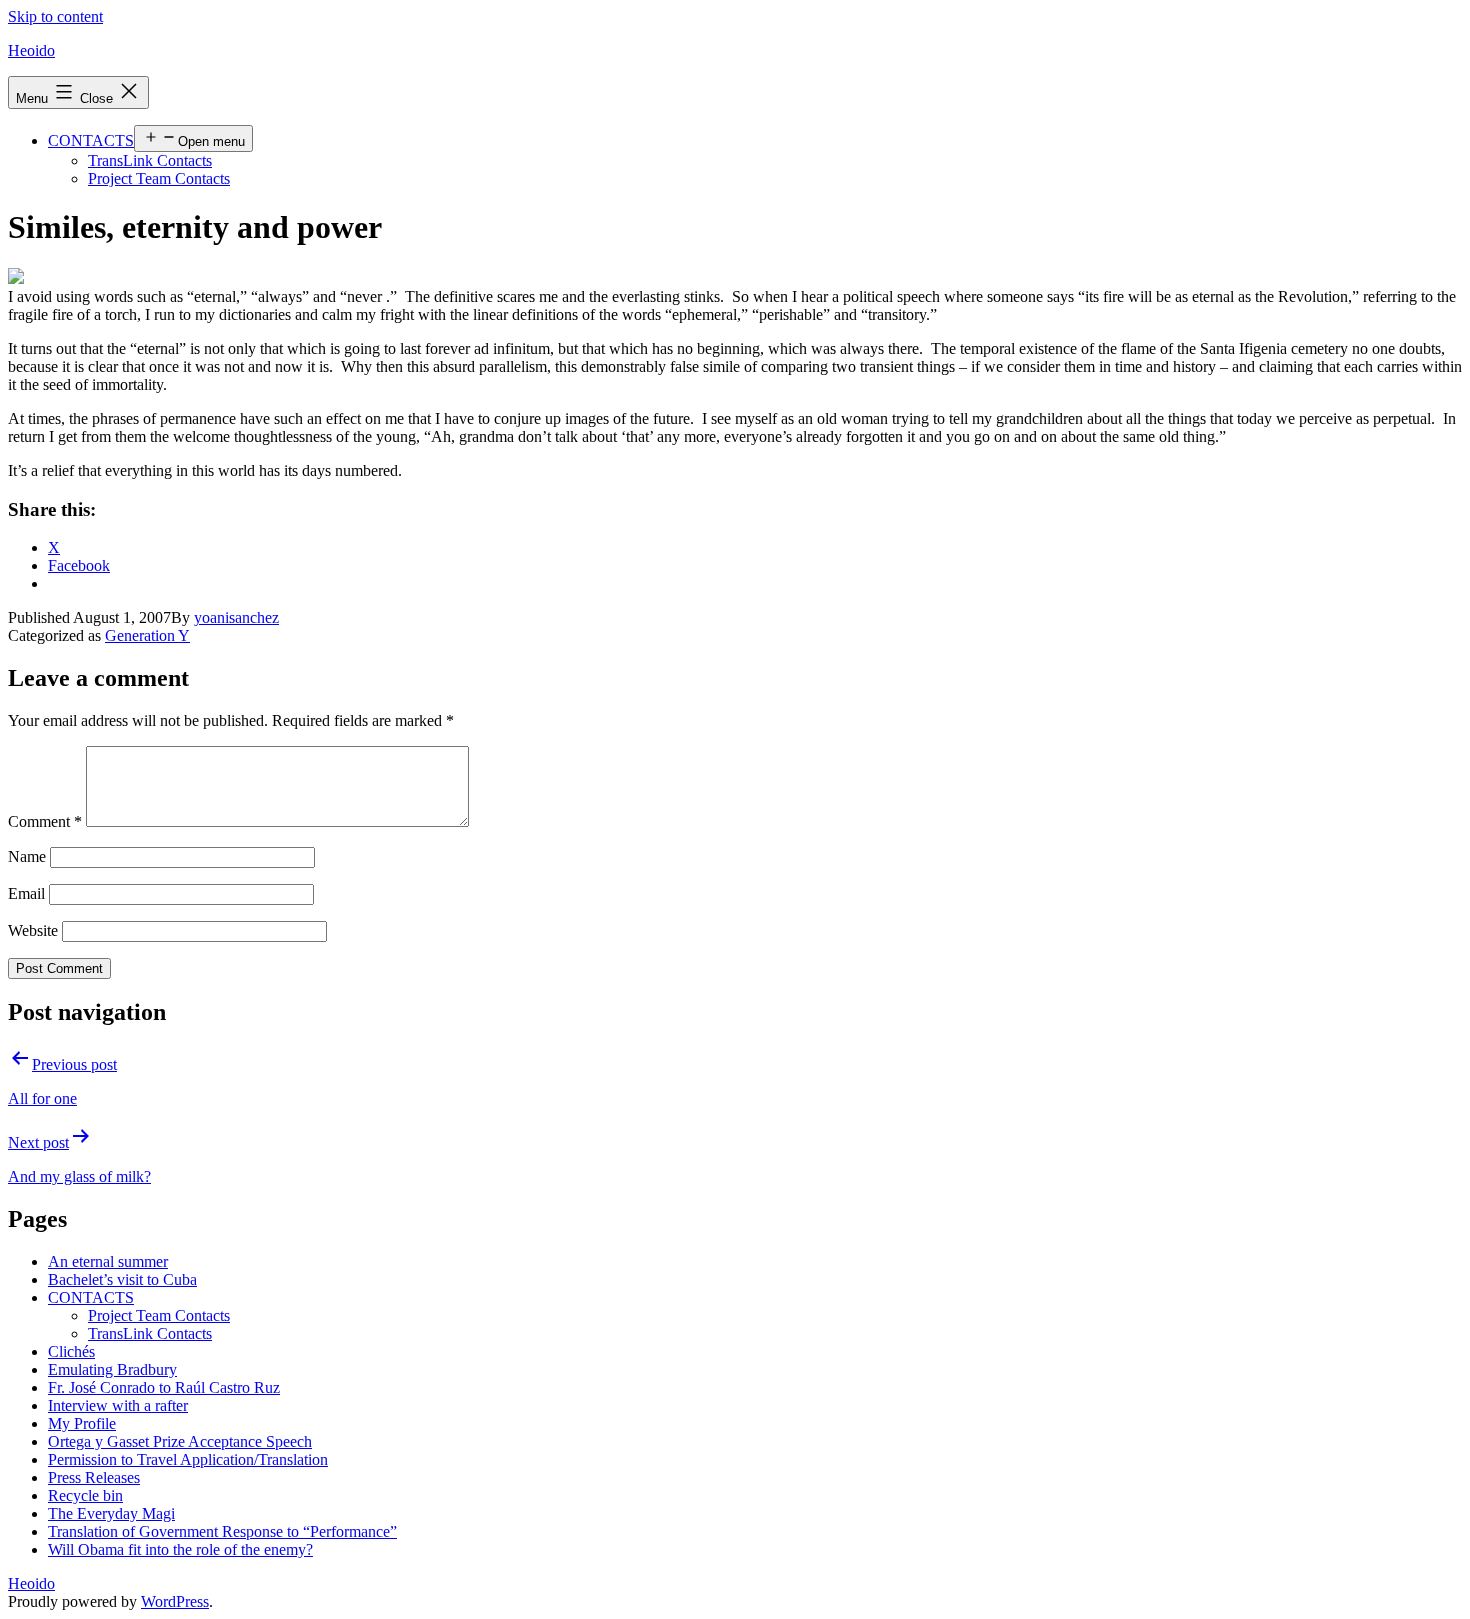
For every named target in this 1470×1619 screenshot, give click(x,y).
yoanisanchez (236, 617)
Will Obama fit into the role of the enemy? (180, 1549)
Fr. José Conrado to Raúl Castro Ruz (164, 1387)
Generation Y (147, 635)
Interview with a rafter (118, 1405)
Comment (45, 821)
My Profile (82, 1423)
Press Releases (94, 1477)
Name (27, 856)
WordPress (175, 1601)
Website (33, 930)
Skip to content (55, 16)
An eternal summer (108, 1261)
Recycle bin (85, 1495)
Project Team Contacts (159, 178)
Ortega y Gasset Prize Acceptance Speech (180, 1441)
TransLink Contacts (150, 160)
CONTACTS (91, 140)
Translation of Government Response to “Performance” (222, 1531)
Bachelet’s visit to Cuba (122, 1279)
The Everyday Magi (111, 1513)
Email (26, 893)
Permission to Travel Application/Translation (188, 1459)
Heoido (31, 50)
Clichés (71, 1351)
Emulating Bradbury (112, 1369)
